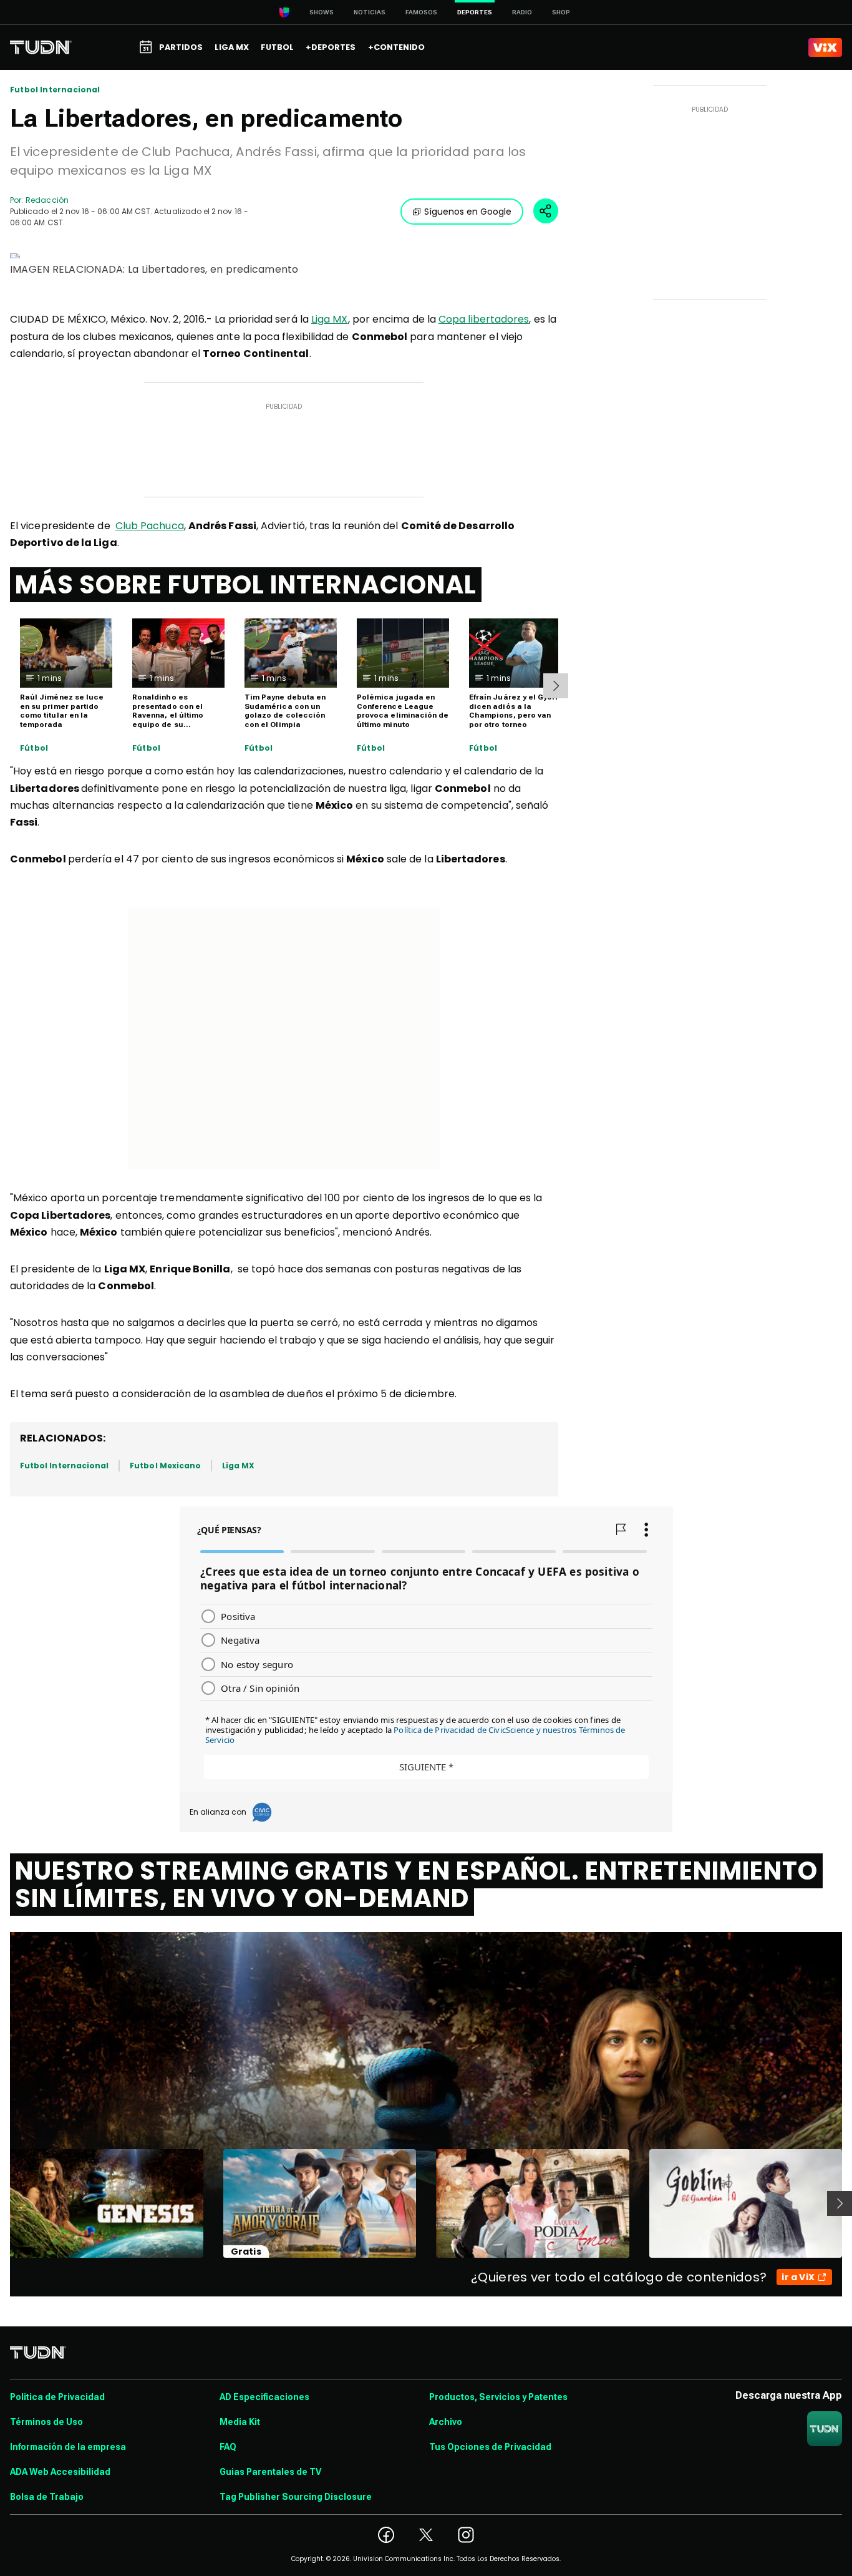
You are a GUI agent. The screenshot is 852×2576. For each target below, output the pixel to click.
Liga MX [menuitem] (232, 47)
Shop (561, 12)
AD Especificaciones (264, 2397)
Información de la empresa (68, 2447)
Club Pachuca (150, 526)
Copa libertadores (484, 319)
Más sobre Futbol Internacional (246, 585)
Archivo (446, 2422)
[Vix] (825, 47)
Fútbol (34, 748)
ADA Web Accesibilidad (60, 2472)
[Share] (546, 211)
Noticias (370, 12)
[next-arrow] (556, 686)
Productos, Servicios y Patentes (498, 2397)
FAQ (228, 2447)
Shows (322, 12)
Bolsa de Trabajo (47, 2497)
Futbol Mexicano (165, 1466)
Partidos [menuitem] (181, 47)
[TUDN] (41, 47)
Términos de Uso (46, 2422)
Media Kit (240, 2422)
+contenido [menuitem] (396, 47)
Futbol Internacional (55, 90)
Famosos (421, 12)
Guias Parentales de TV (270, 2472)
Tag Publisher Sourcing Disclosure (296, 2497)
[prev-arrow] (2, 2203)
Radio (522, 12)
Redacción (47, 200)
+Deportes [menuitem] (331, 47)
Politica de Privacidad (57, 2397)
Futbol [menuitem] (277, 47)
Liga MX (330, 319)
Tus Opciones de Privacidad (490, 2447)
